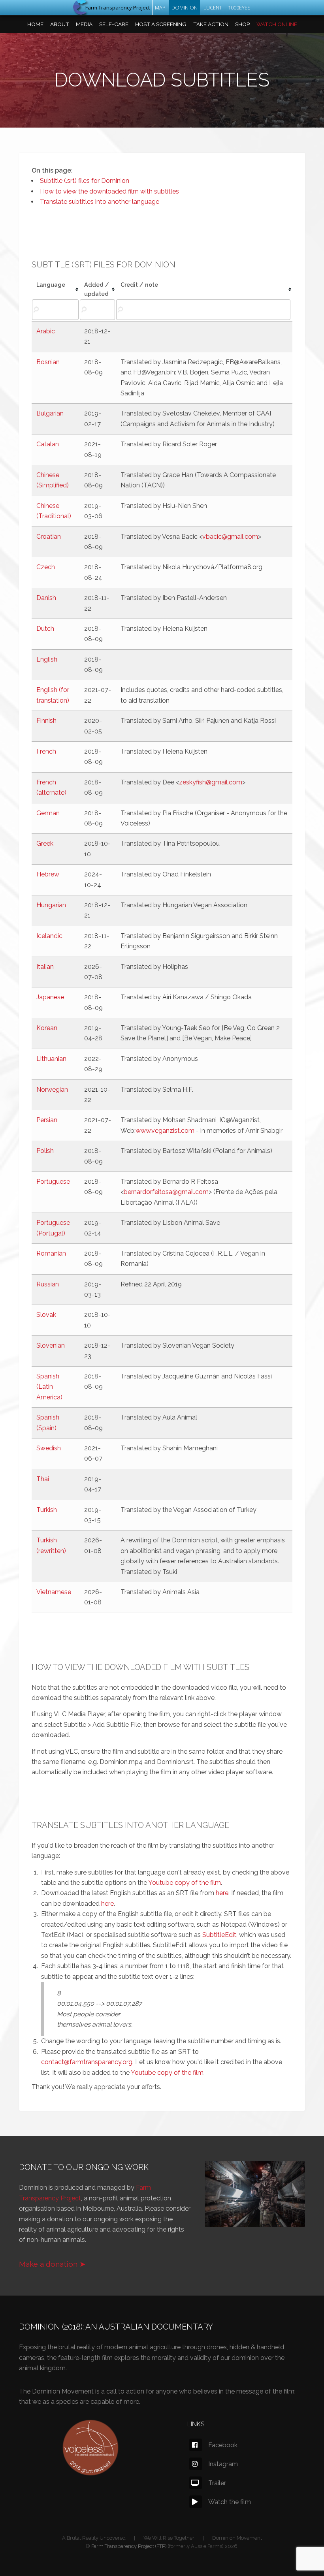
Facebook (223, 2445)
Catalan (48, 444)
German (48, 813)
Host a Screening (161, 24)
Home (35, 24)
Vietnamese (54, 1592)
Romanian (51, 1253)
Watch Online (277, 24)
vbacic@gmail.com (230, 537)
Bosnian (48, 362)
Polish (45, 1151)
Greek (45, 843)
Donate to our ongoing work (84, 2167)
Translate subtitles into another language (100, 202)
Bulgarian (50, 413)
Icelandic (49, 936)
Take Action (211, 24)
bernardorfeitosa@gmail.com (166, 1192)
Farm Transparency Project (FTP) (129, 2546)
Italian (45, 967)
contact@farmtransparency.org (87, 2062)
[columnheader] (56, 290)
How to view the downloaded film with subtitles (109, 191)
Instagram (223, 2464)
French (46, 751)
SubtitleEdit (219, 1935)
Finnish (46, 721)
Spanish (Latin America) (49, 1387)
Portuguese (53, 1182)
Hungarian (51, 905)
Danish (46, 598)
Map (160, 8)
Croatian (49, 537)
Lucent (213, 8)
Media (84, 24)
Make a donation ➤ (52, 2264)
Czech (46, 567)
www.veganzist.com (165, 1131)
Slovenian (51, 1345)
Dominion (185, 8)
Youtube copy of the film (185, 1883)
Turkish (47, 1510)
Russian (48, 1284)
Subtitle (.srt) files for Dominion (85, 181)
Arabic (46, 331)
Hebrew (48, 874)
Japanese (50, 997)
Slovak (46, 1315)
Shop (242, 24)
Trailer (217, 2483)
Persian (47, 1120)
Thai (43, 1479)
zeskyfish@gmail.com (211, 782)
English (47, 659)
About (60, 24)
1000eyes (239, 8)
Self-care (114, 24)
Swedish (49, 1448)
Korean (47, 1028)
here (222, 1893)
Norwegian (52, 1090)
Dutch (45, 629)
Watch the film (230, 2502)
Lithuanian (51, 1059)
